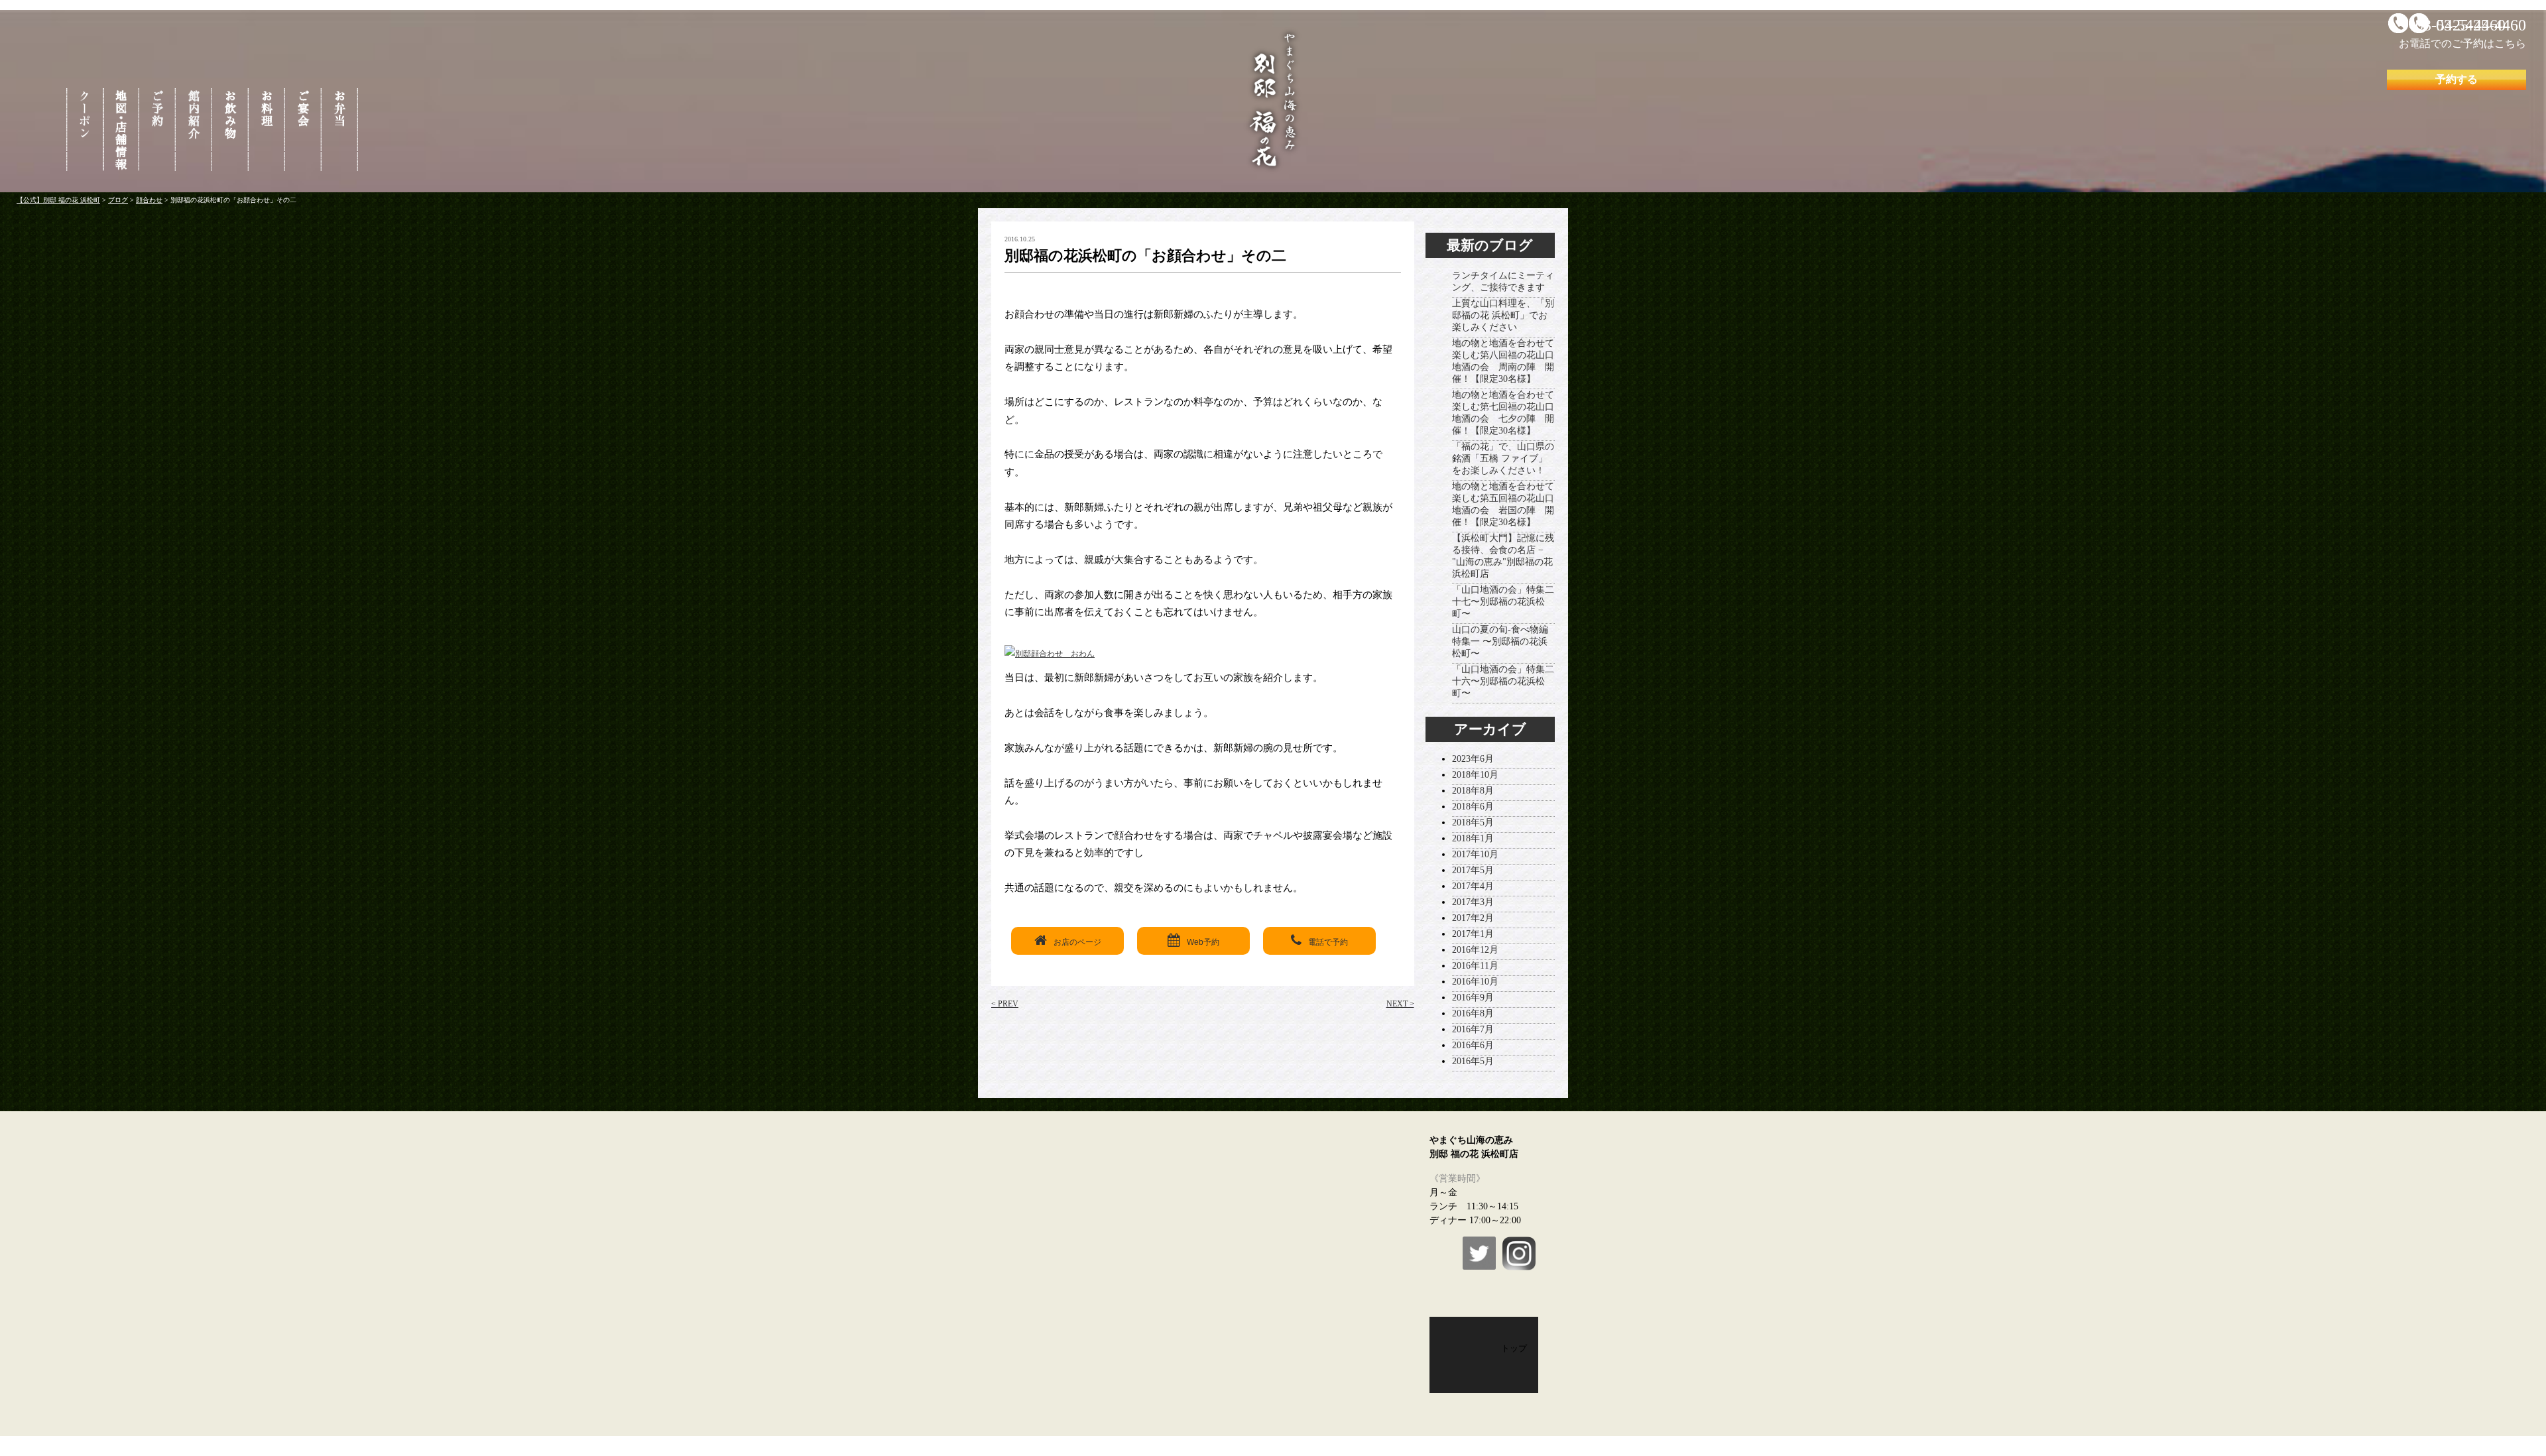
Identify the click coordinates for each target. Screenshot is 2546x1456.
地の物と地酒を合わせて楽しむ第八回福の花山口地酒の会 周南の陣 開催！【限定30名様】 (1503, 361)
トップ (1514, 1348)
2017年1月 (1473, 934)
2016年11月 (1475, 966)
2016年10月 (1475, 982)
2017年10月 (1475, 854)
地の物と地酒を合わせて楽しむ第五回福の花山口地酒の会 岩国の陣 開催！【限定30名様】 (1503, 504)
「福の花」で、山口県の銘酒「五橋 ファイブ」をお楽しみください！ (1503, 458)
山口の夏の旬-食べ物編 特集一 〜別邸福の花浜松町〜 (1500, 641)
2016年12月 (1475, 950)
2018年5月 (1473, 822)
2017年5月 (1473, 870)
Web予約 (1203, 942)
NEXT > (1400, 1004)
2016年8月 (1473, 1013)
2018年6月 (1473, 807)
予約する (2456, 79)
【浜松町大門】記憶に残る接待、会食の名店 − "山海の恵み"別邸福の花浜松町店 (1503, 556)
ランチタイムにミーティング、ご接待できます (1503, 281)
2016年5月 (1473, 1061)
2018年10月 (1475, 775)
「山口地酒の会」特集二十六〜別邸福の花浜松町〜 (1503, 681)
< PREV (1005, 1004)
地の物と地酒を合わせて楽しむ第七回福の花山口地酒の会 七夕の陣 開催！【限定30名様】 (1503, 413)
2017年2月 (1473, 918)
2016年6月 (1473, 1045)
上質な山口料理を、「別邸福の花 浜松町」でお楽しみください (1503, 315)
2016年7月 (1473, 1029)
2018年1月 (1473, 838)
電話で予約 (1328, 942)
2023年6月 (1473, 759)
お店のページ (1077, 942)
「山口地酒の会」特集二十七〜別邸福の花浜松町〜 (1503, 602)
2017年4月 (1473, 886)
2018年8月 (1473, 791)
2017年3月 (1473, 902)
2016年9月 (1473, 998)
